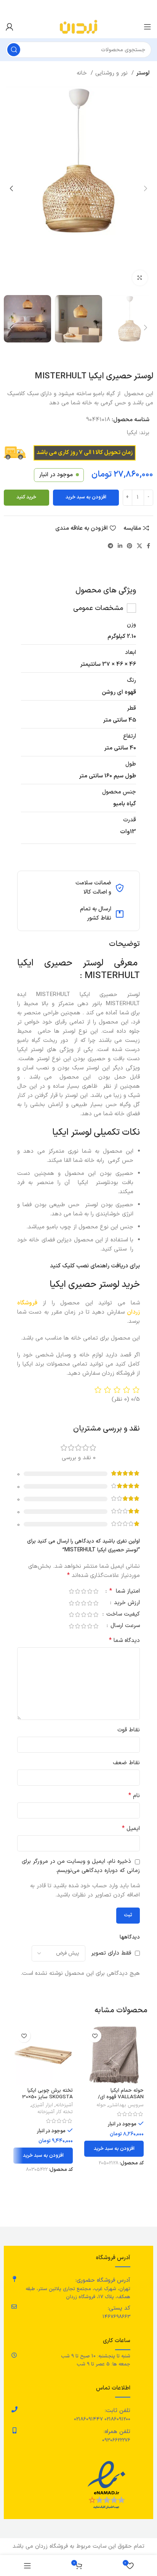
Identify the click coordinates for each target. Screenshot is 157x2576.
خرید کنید (26, 497)
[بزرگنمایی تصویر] (140, 278)
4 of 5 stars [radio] (77, 1591)
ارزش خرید (126, 1604)
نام (134, 1796)
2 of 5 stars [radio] (90, 1591)
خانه (83, 73)
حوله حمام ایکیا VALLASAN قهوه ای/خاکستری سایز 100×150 (120, 2097)
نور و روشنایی (112, 73)
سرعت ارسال (124, 1626)
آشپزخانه (64, 2105)
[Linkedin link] (120, 546)
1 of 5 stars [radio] (96, 1591)
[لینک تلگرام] (111, 546)
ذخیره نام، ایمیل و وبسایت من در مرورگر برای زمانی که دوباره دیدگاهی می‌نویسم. (81, 1866)
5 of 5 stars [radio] (71, 1591)
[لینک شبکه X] (139, 546)
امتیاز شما (125, 1592)
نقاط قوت (129, 1730)
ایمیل (131, 1829)
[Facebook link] (148, 546)
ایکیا (132, 433)
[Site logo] (78, 27)
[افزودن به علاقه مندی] (95, 2036)
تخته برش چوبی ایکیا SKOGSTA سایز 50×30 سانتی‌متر (47, 2097)
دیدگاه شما (124, 1641)
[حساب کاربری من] (10, 27)
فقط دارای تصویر (111, 1953)
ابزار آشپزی (42, 2105)
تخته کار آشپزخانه (55, 2112)
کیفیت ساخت (122, 1615)
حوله (101, 2105)
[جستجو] (14, 50)
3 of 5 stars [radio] (83, 1591)
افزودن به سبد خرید (86, 497)
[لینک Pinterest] (130, 546)
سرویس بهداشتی (126, 2105)
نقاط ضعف (126, 1763)
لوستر (143, 73)
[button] (114, 2149)
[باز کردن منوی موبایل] (147, 27)
